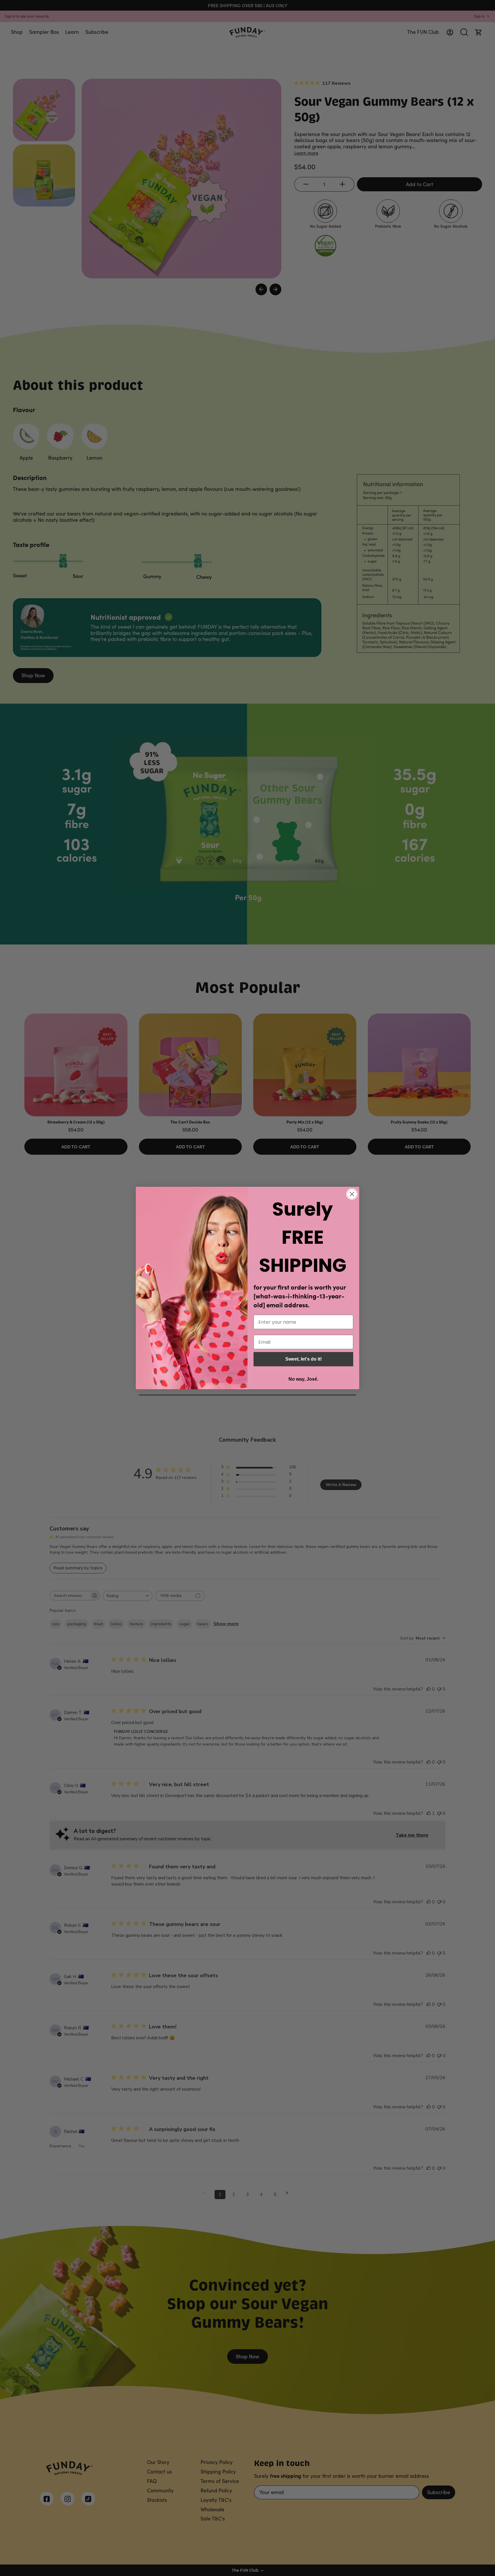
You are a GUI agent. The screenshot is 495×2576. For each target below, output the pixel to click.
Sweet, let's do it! (304, 1359)
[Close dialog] (352, 1194)
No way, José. (303, 1379)
